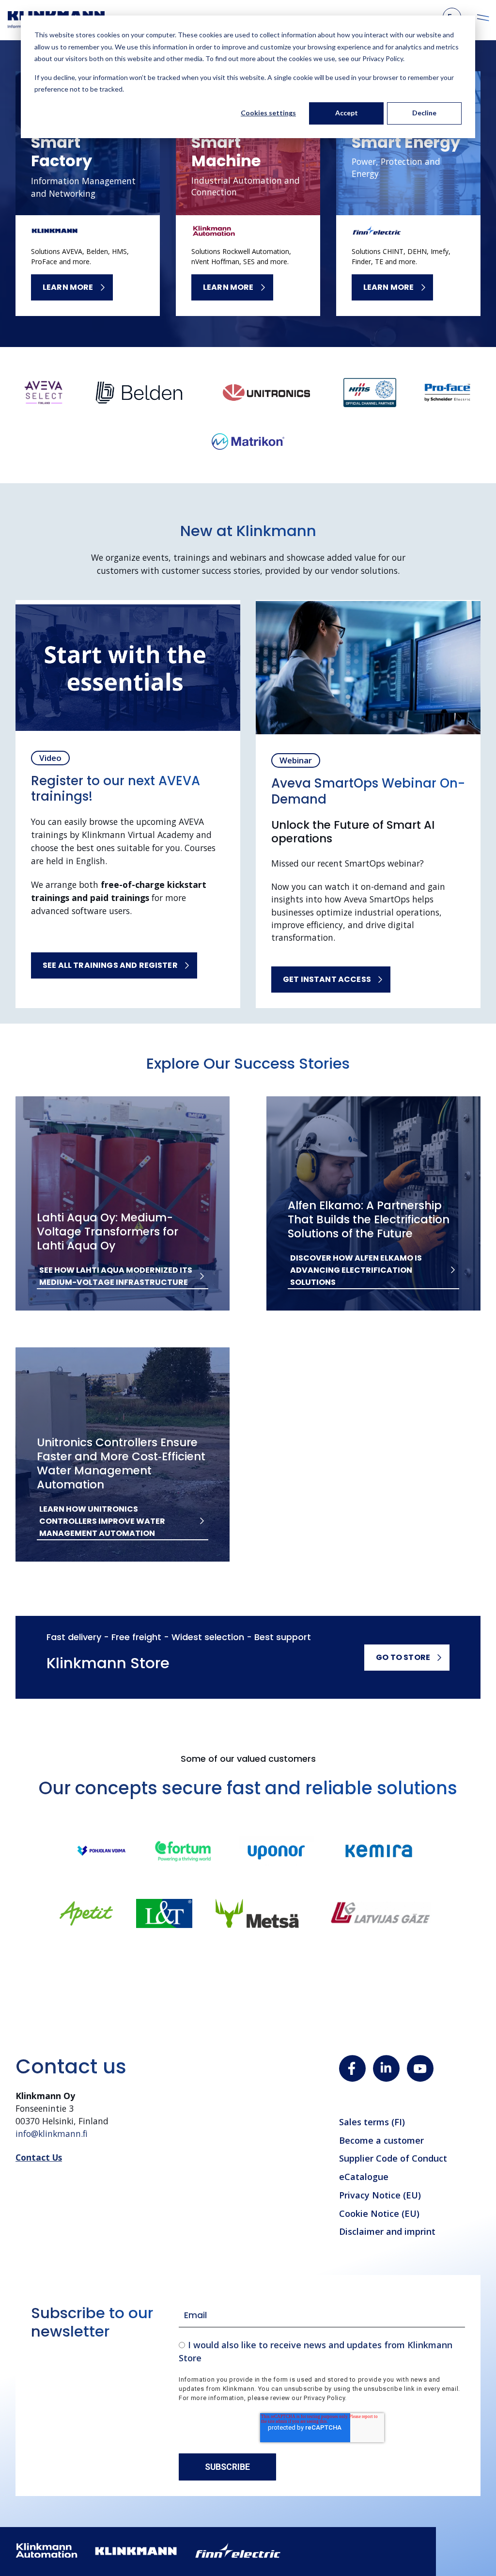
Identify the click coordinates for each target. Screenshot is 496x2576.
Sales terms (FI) (372, 2122)
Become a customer (381, 2140)
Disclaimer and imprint (387, 2231)
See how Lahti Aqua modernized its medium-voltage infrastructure (116, 1276)
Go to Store (403, 1657)
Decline (424, 113)
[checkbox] (322, 2351)
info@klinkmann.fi (52, 2133)
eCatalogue (364, 2177)
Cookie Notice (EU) (379, 2213)
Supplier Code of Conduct (393, 2158)
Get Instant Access (327, 979)
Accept (347, 113)
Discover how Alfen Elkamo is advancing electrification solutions (356, 1270)
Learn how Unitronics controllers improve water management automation (102, 1521)
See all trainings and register (110, 965)
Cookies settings (268, 113)
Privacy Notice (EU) (380, 2195)
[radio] (322, 2351)
